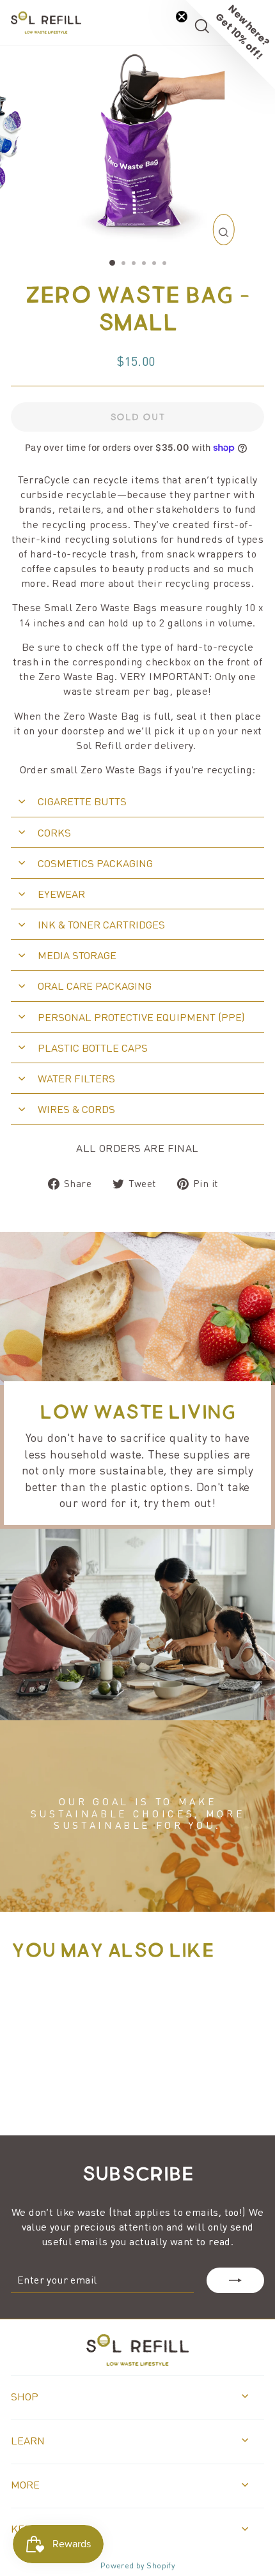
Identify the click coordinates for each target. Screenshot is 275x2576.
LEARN (28, 2440)
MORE (25, 2484)
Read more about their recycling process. (153, 583)
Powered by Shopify (137, 2565)
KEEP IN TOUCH (49, 2528)
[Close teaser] (182, 17)
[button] (230, 45)
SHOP (25, 2396)
